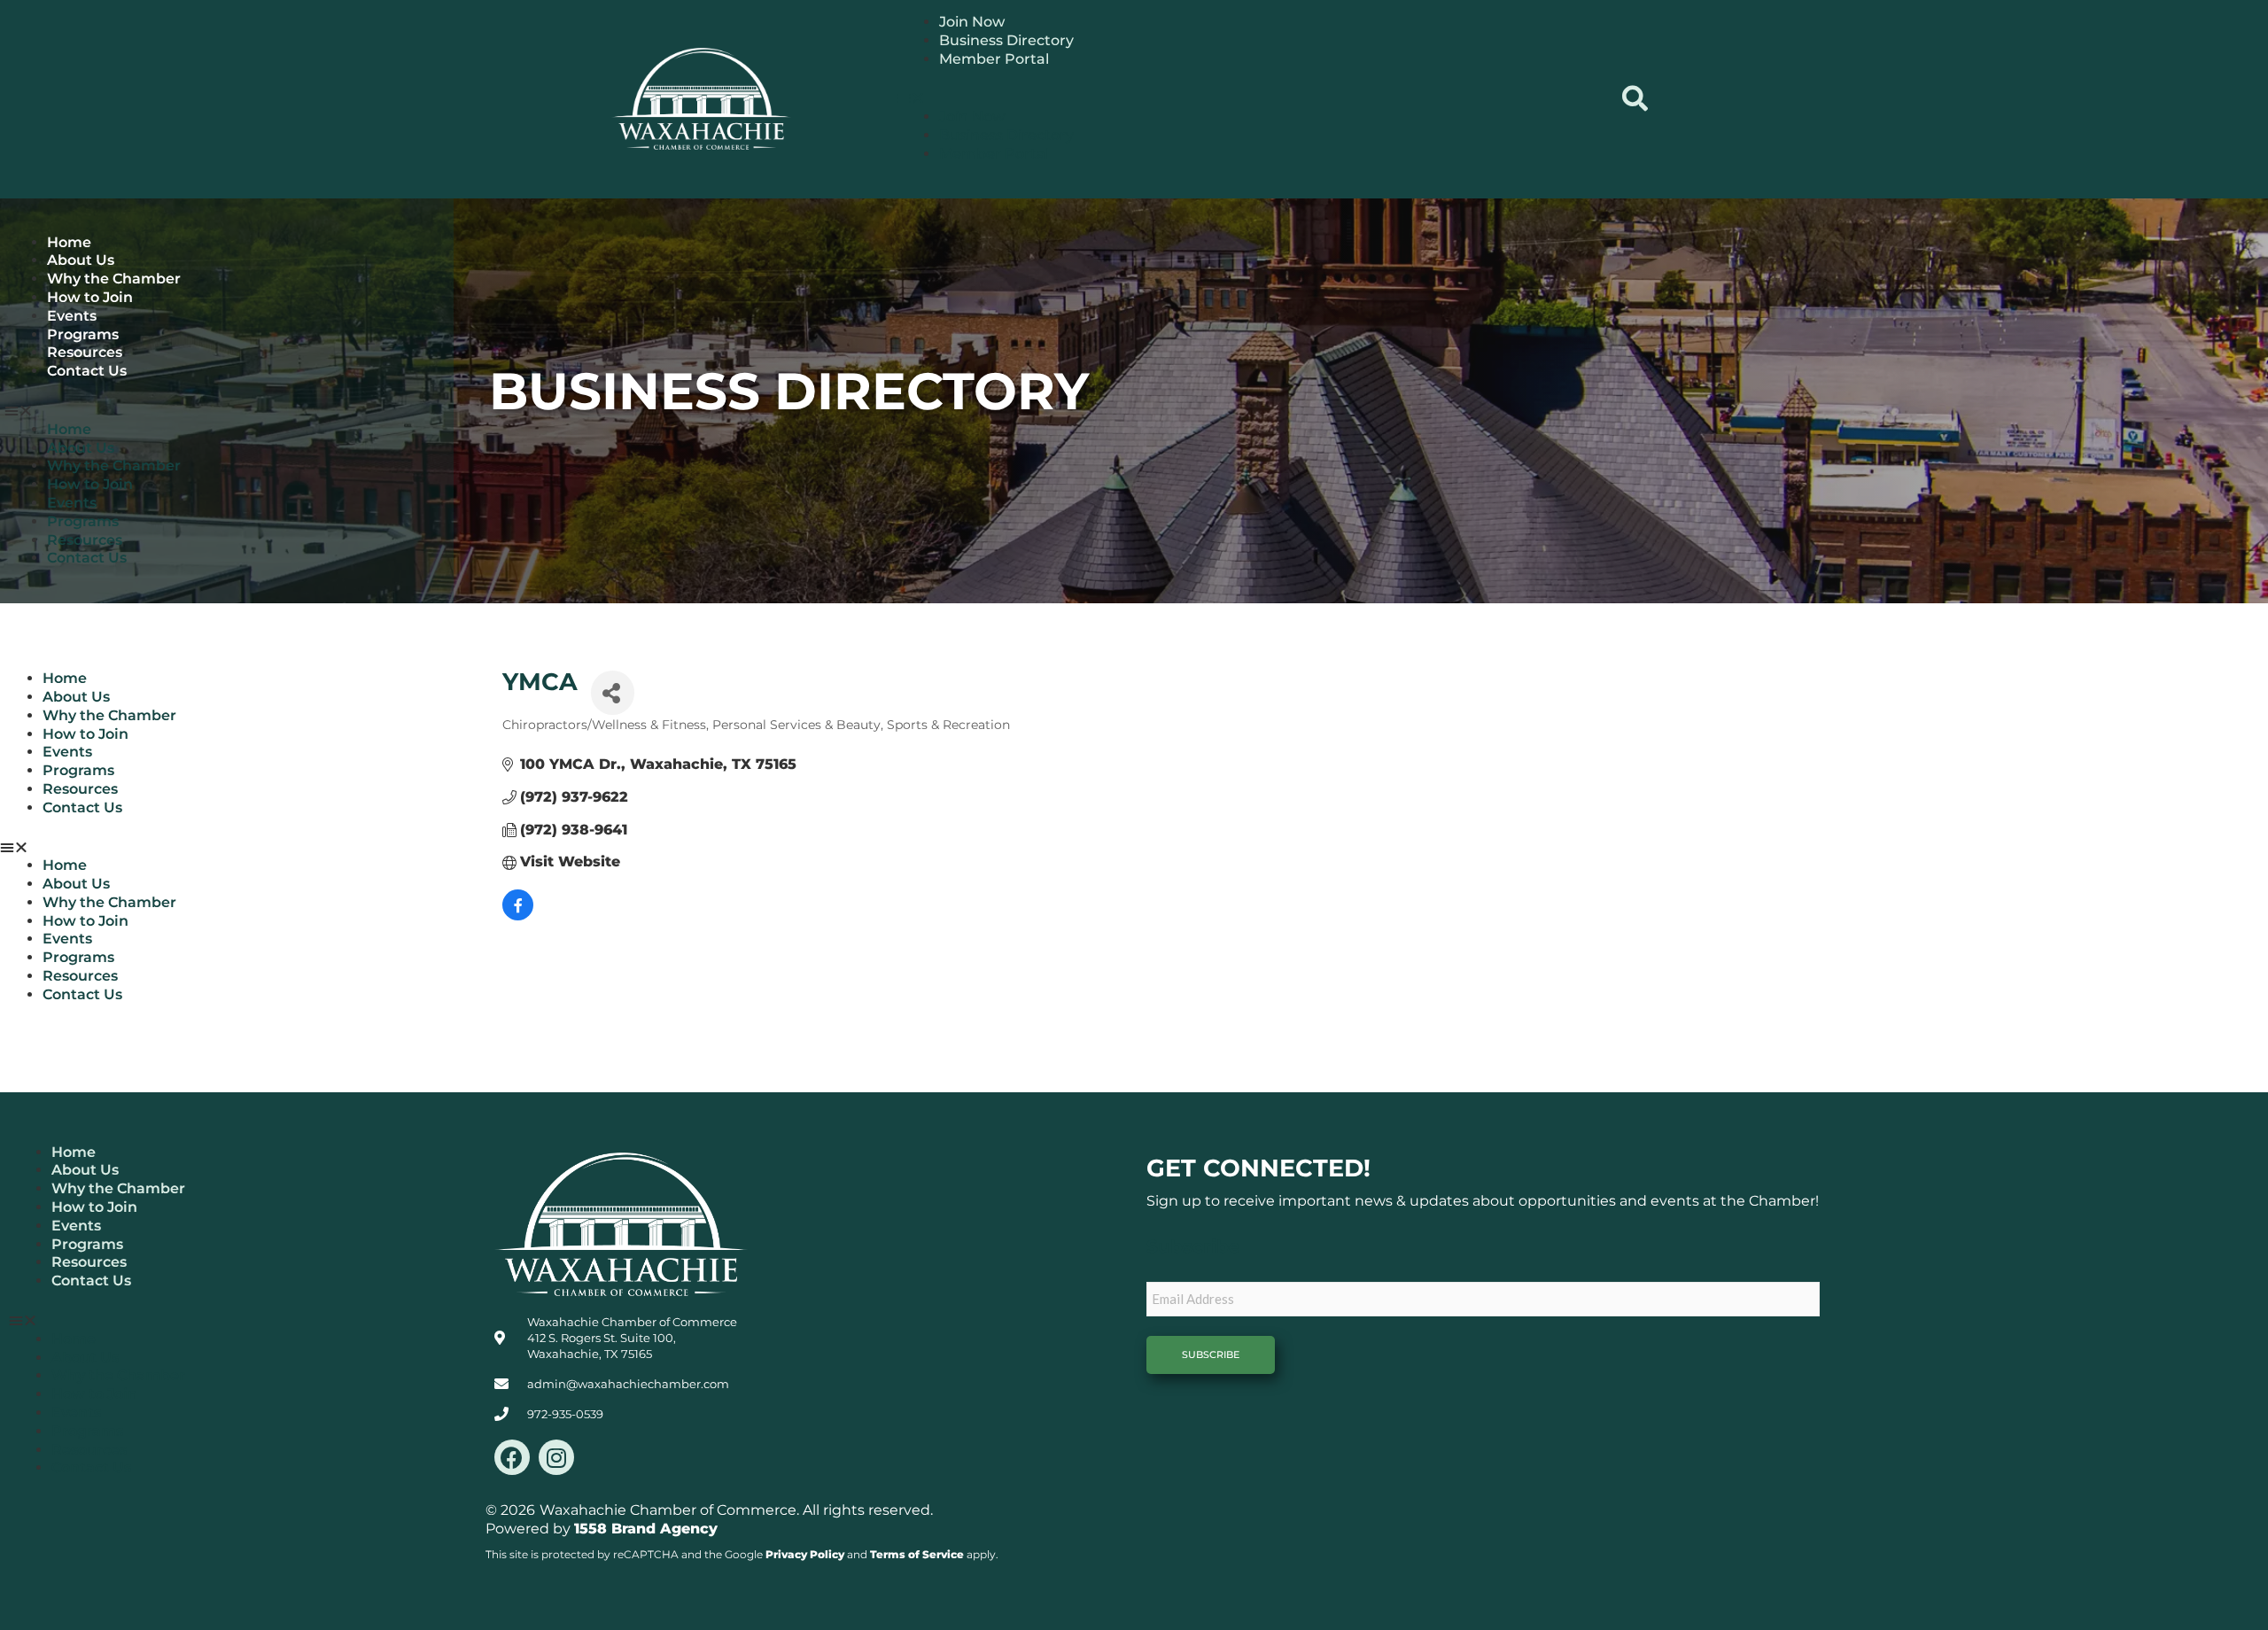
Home (69, 242)
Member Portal (994, 59)
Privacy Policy (805, 1554)
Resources (85, 352)
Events (72, 316)
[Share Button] (613, 693)
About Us (81, 260)
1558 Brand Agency (646, 1529)
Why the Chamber (114, 279)
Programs (83, 334)
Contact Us (87, 371)
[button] (1248, 99)
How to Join (90, 297)
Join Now (972, 22)
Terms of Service (917, 1554)
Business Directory (1006, 40)
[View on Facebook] (518, 916)
